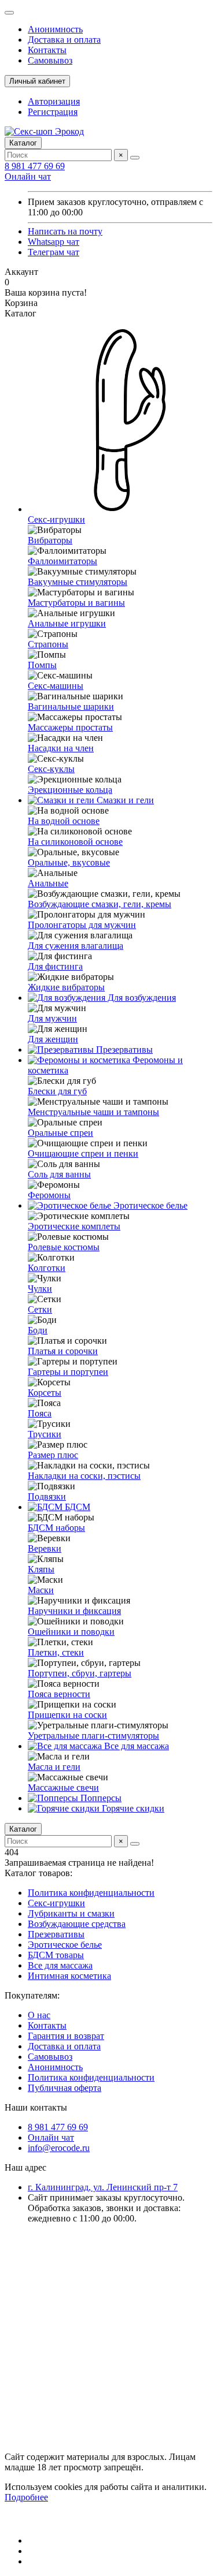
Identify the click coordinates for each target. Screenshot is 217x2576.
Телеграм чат (54, 252)
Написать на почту (65, 231)
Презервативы (123, 1050)
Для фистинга (55, 966)
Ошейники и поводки (71, 1632)
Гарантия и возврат (66, 2036)
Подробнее (26, 2497)
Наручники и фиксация (74, 1611)
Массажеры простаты (70, 727)
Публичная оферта (65, 2088)
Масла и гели (54, 1767)
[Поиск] (135, 158)
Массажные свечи (63, 1787)
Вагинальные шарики (71, 707)
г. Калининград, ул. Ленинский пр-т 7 (103, 2187)
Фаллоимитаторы (62, 561)
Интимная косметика (69, 1976)
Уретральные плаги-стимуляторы (93, 1736)
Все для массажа (135, 1746)
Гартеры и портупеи (68, 1372)
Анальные (48, 883)
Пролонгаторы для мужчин (82, 925)
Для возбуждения (141, 998)
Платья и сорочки (63, 1351)
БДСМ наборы (56, 1528)
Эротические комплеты (74, 1226)
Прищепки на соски (67, 1715)
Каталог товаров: (38, 1873)
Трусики (45, 1434)
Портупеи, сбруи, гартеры (80, 1673)
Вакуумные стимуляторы (78, 582)
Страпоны (48, 644)
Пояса (40, 1413)
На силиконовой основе (75, 842)
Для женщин (53, 1039)
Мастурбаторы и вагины (76, 603)
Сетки (40, 1309)
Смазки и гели (124, 800)
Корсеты (45, 1393)
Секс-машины (56, 686)
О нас (39, 2015)
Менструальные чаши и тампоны (93, 1112)
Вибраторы (50, 540)
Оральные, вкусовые (69, 862)
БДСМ (76, 1507)
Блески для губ (57, 1091)
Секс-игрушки (56, 1903)
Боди (38, 1330)
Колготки (47, 1268)
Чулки (40, 1289)
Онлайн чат (28, 176)
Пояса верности (59, 1694)
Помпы (42, 665)
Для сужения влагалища (76, 946)
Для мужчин (52, 1018)
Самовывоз (50, 60)
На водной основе (64, 821)
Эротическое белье (149, 1205)
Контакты (47, 50)
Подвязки (47, 1496)
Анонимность (55, 29)
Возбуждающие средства (77, 1924)
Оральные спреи (60, 1133)
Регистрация (53, 112)
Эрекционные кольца (70, 790)
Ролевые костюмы (64, 1247)
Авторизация (54, 101)
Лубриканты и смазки (71, 1913)
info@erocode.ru (59, 2148)
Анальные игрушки (67, 623)
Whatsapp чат (54, 242)
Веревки (45, 1548)
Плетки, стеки (56, 1652)
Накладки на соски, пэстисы (84, 1476)
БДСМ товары (56, 1955)
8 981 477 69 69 (35, 166)
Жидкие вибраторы (66, 987)
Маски (41, 1590)
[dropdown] (9, 13)
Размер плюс (53, 1455)
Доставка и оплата (64, 40)
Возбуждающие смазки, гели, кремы (100, 904)
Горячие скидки (132, 1808)
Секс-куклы (51, 769)
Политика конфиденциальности (91, 1893)
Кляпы (41, 1569)
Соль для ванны (59, 1174)
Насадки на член (61, 748)
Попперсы (100, 1798)
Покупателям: (32, 1995)
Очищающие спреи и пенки (83, 1153)
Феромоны (49, 1195)
